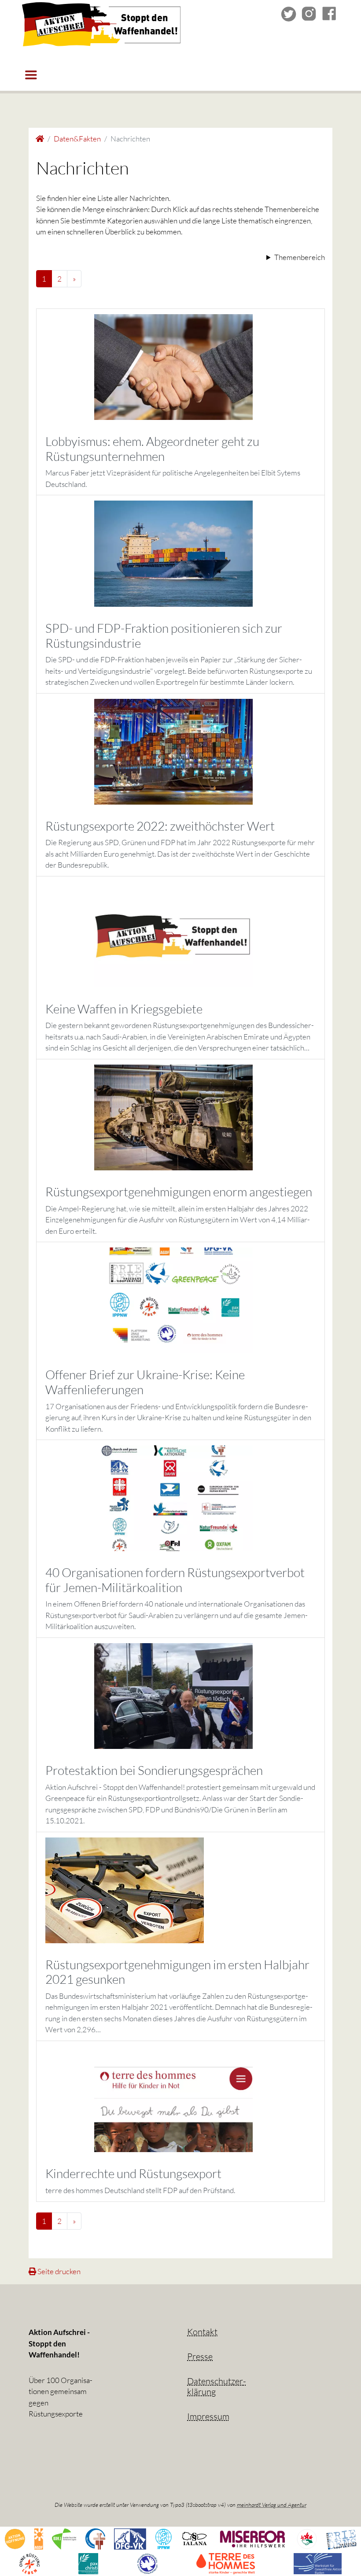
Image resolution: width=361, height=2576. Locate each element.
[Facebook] (329, 13)
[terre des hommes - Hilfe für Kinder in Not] (226, 2563)
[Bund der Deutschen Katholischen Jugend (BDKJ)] (64, 2538)
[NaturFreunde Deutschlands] (307, 2538)
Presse (200, 2356)
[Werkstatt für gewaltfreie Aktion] (318, 2563)
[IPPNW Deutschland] (164, 2538)
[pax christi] (88, 2563)
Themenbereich (300, 257)
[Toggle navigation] (31, 75)
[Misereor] (252, 2538)
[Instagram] (309, 13)
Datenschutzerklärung (217, 2386)
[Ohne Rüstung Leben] (29, 2563)
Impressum (208, 2416)
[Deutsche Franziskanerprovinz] (95, 2538)
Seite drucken (58, 2271)
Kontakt (202, 2332)
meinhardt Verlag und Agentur (272, 2505)
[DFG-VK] (130, 2538)
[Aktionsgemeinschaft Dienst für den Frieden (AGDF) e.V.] (39, 2538)
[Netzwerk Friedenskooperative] (341, 2538)
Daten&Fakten (77, 139)
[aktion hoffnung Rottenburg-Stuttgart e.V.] (15, 2538)
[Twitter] (289, 13)
